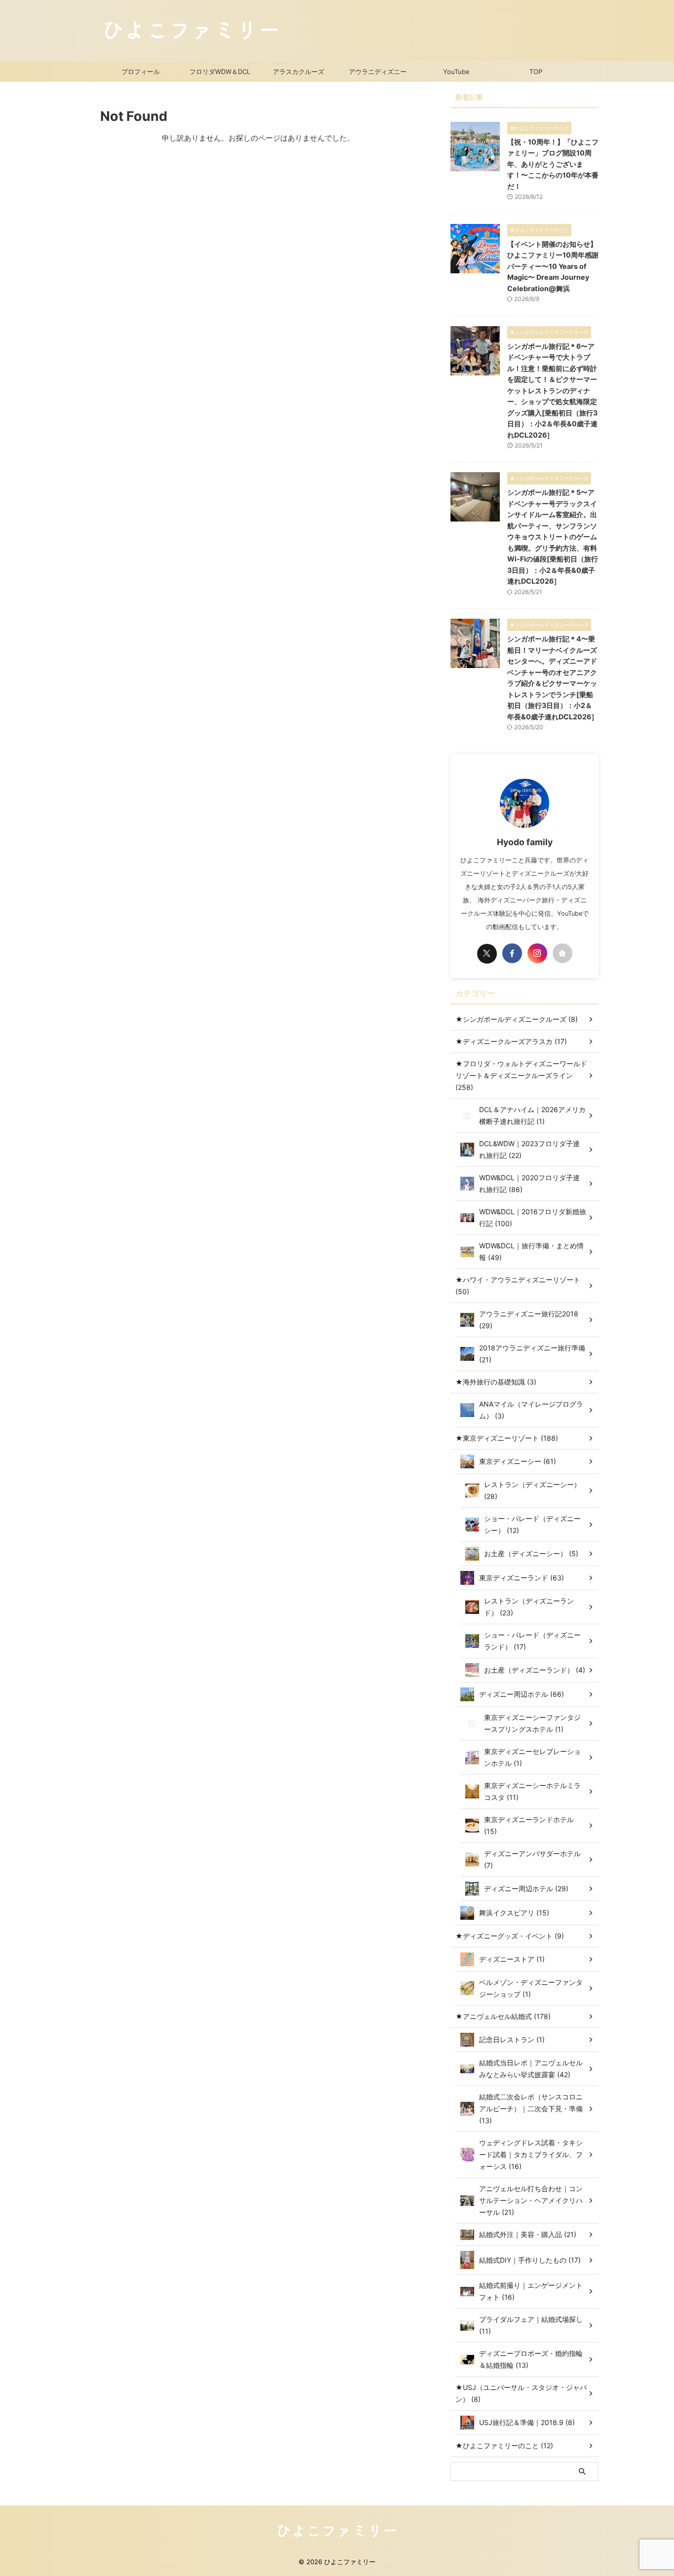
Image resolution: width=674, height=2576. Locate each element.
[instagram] (537, 953)
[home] (562, 953)
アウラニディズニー (378, 72)
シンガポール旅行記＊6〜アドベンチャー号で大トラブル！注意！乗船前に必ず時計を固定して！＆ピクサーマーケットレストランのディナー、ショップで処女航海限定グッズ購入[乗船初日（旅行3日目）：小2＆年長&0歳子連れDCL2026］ (552, 391)
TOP (536, 72)
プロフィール (141, 72)
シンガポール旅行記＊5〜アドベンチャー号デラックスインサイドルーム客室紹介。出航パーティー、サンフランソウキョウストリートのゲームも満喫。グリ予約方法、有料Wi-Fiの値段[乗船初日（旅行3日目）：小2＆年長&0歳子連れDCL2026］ (553, 537)
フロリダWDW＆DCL (220, 72)
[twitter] (487, 954)
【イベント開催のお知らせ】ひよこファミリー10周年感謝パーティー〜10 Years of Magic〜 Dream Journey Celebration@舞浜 (553, 266)
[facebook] (512, 953)
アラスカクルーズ (299, 72)
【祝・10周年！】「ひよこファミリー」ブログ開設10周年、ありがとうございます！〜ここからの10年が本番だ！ (553, 164)
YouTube (456, 72)
